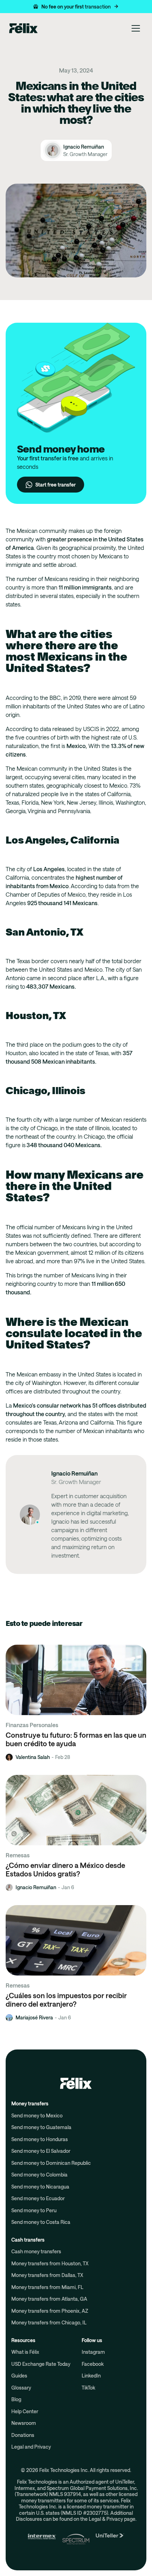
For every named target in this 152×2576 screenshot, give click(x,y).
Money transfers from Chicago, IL (49, 2322)
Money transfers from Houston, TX (50, 2263)
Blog (16, 2399)
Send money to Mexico (37, 2115)
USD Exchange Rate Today (41, 2364)
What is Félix (25, 2352)
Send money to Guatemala (41, 2127)
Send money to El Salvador (41, 2151)
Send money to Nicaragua (40, 2187)
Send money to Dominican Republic (51, 2163)
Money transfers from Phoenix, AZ (50, 2311)
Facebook (93, 2364)
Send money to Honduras (40, 2139)
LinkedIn (91, 2376)
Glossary (21, 2388)
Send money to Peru (34, 2210)
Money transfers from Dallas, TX (47, 2275)
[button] (76, 7)
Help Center (25, 2411)
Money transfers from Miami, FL (47, 2287)
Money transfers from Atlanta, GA (49, 2299)
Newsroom (24, 2423)
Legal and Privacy (31, 2447)
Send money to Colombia (39, 2175)
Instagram (93, 2352)
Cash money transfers (36, 2251)
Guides (19, 2376)
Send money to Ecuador (38, 2198)
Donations (23, 2435)
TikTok (88, 2388)
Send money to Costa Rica (41, 2222)
